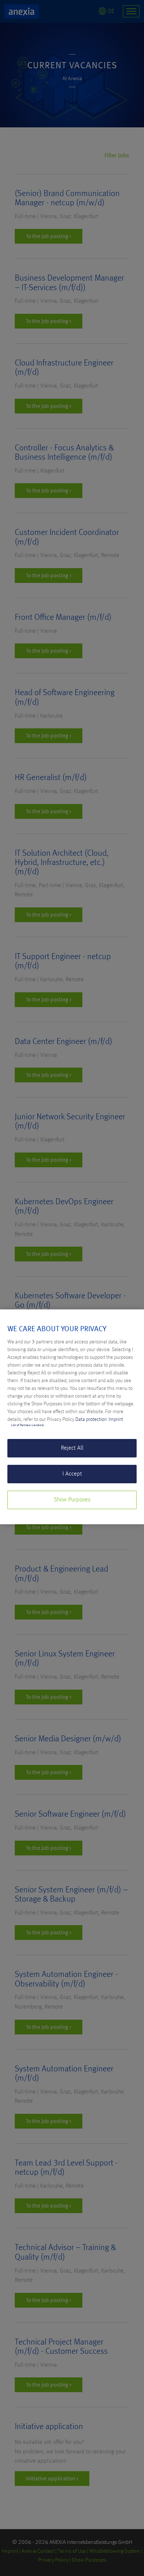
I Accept (72, 1474)
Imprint (116, 1419)
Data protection (91, 1419)
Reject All (72, 1448)
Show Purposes (72, 1500)
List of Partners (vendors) (28, 1425)
